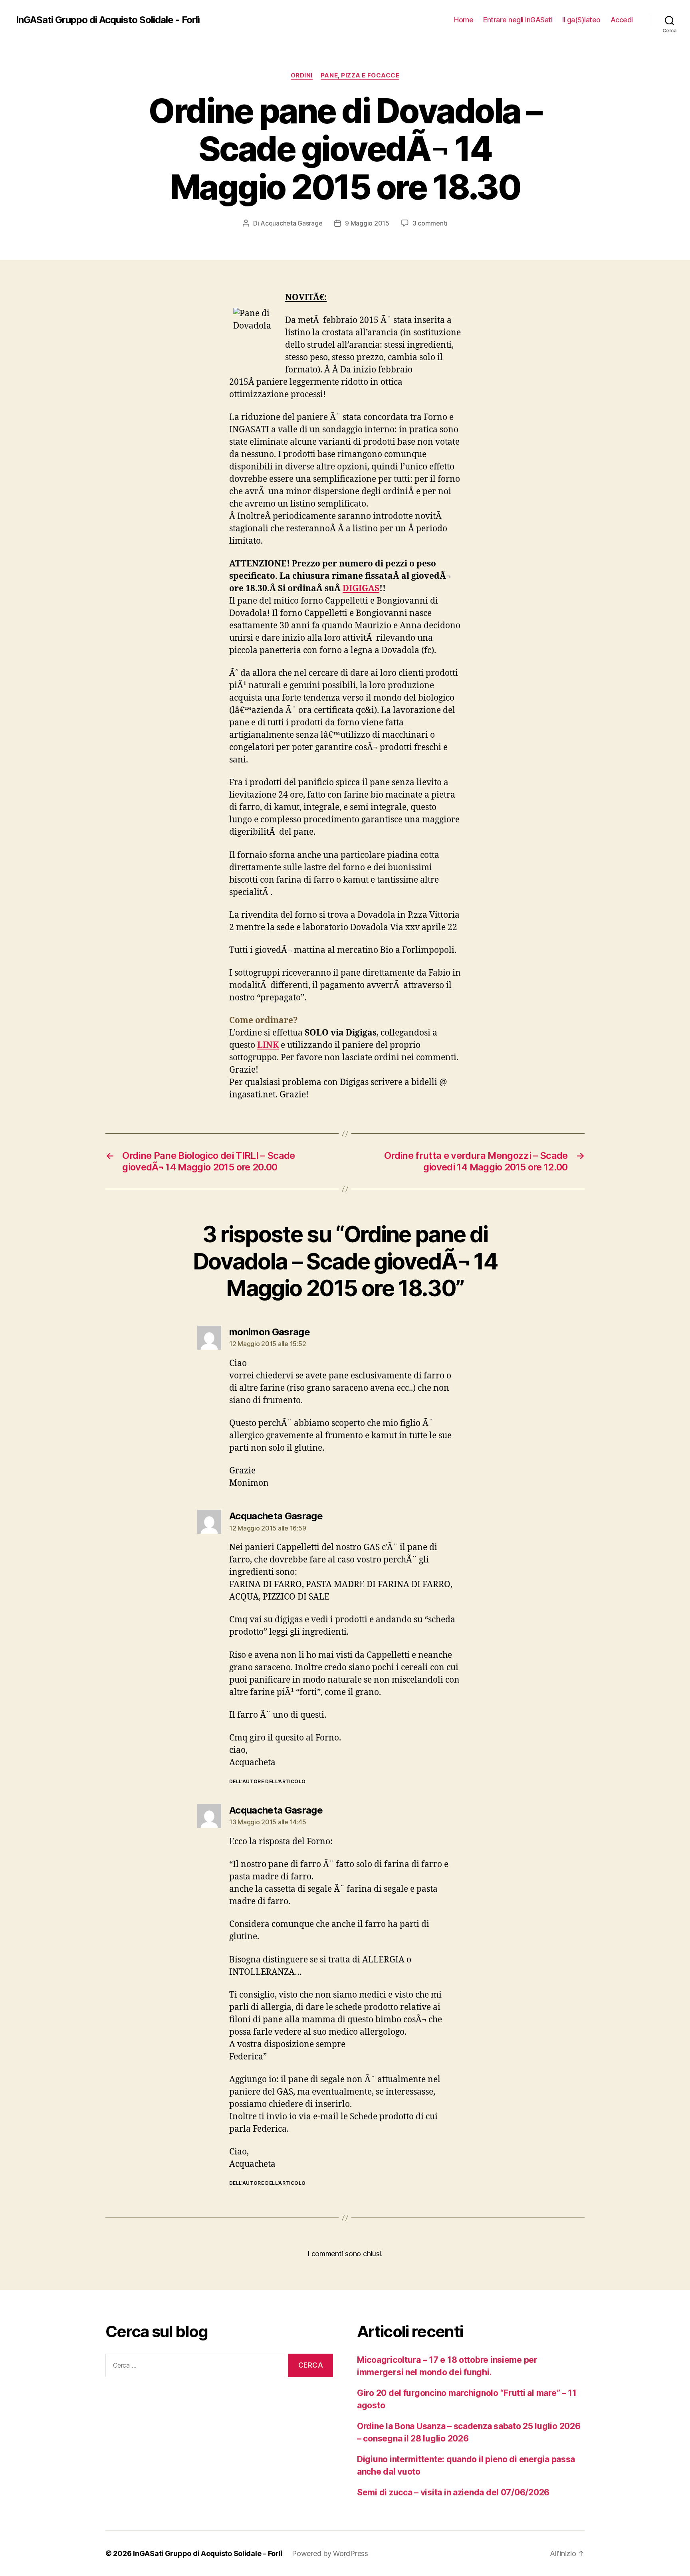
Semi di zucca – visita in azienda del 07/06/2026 (453, 2492)
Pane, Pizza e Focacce (360, 75)
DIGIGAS (361, 589)
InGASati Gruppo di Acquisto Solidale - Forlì (108, 20)
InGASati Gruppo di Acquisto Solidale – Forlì (208, 2553)
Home (464, 20)
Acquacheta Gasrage (291, 223)
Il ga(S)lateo (581, 20)
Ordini (302, 75)
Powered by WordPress (330, 2553)
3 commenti (430, 223)
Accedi (622, 20)
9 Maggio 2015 (367, 223)
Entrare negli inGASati (518, 20)
